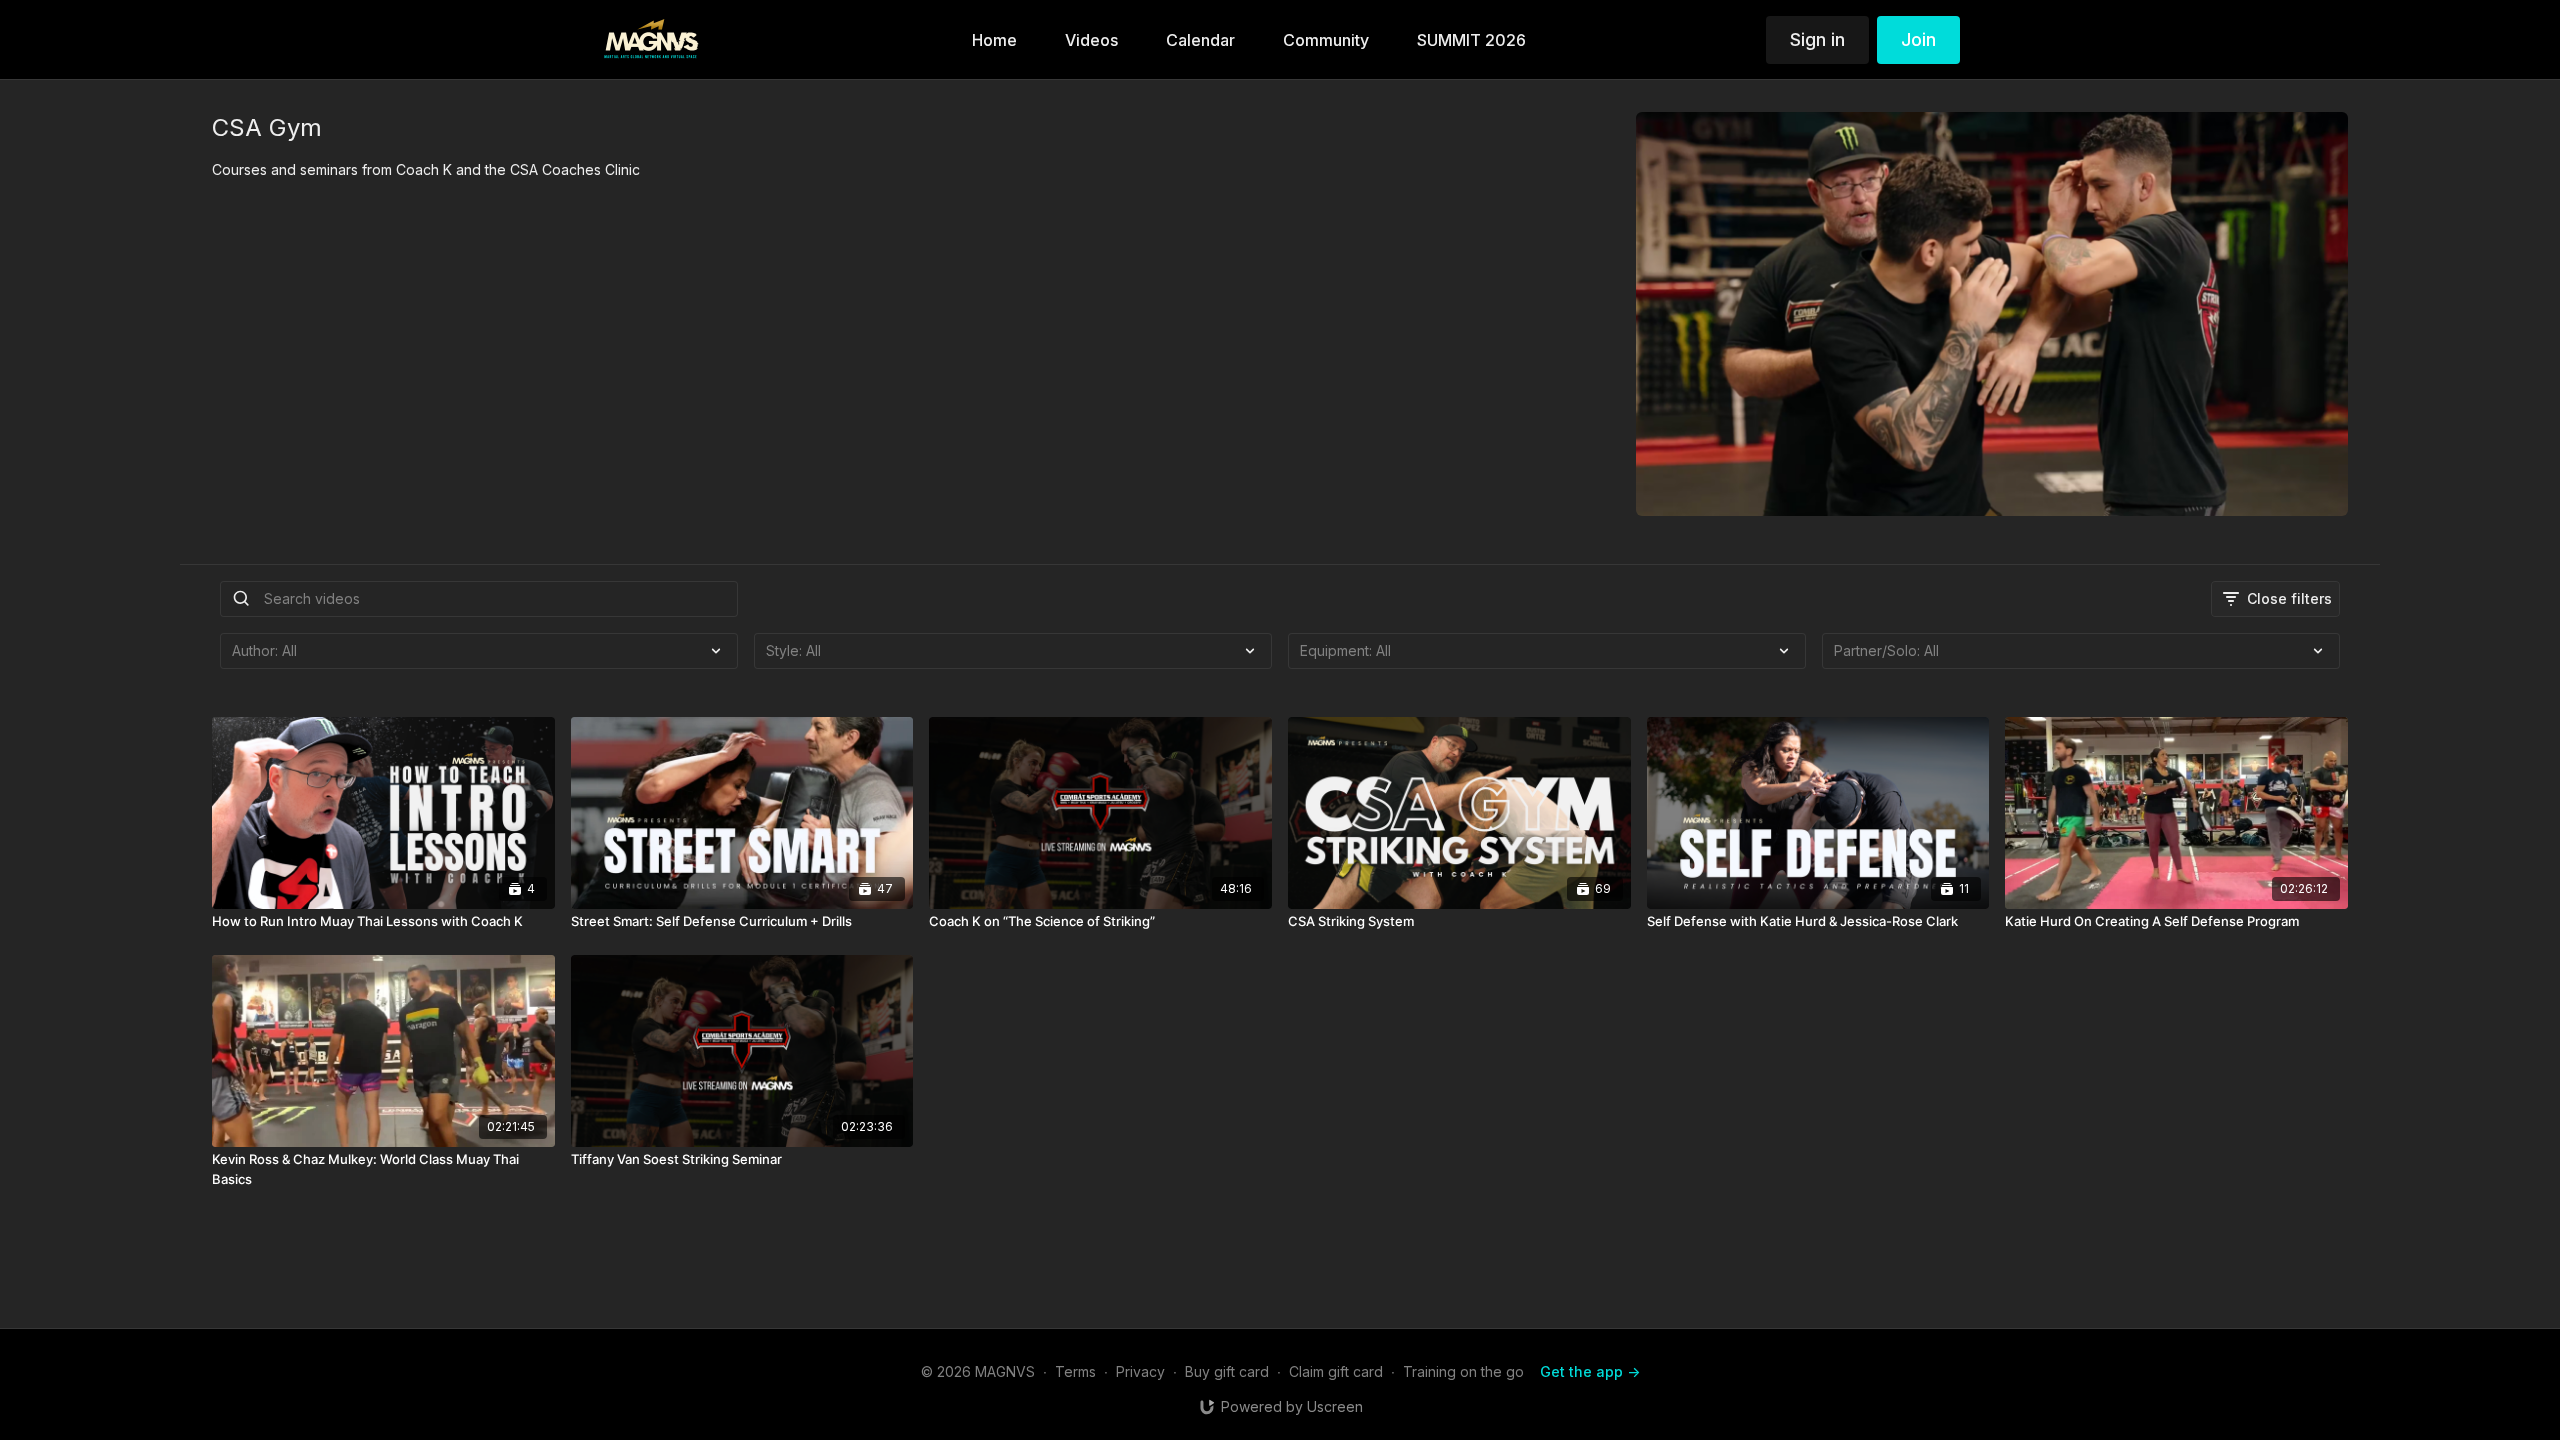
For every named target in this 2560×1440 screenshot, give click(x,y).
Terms (1075, 1371)
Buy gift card (1227, 1371)
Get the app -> (1590, 1371)
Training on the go (1463, 1371)
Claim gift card (1336, 1371)
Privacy (1140, 1371)
